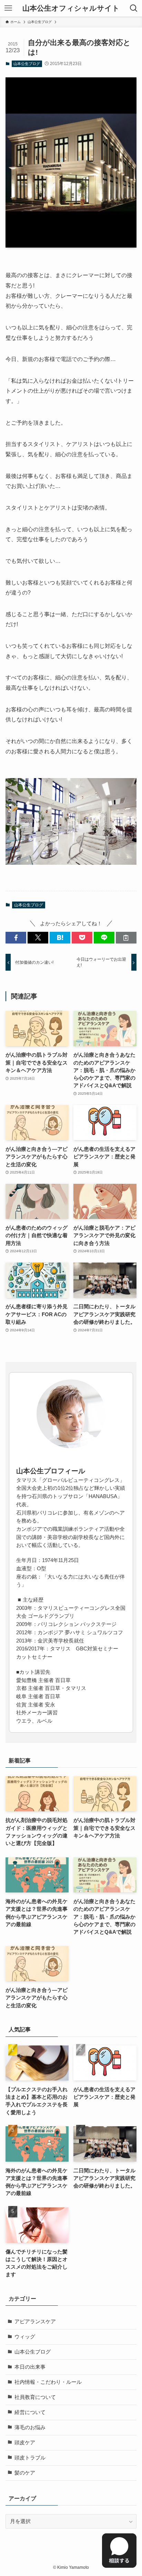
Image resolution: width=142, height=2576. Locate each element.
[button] (16, 938)
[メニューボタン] (8, 8)
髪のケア (25, 2473)
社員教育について (35, 2397)
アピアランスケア (35, 2322)
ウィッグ (25, 2337)
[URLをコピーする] (126, 938)
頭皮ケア (25, 2443)
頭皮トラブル (30, 2458)
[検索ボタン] (134, 8)
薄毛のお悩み (30, 2427)
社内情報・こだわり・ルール (48, 2382)
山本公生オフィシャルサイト (71, 8)
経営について (30, 2412)
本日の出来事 (30, 2367)
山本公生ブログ (27, 64)
